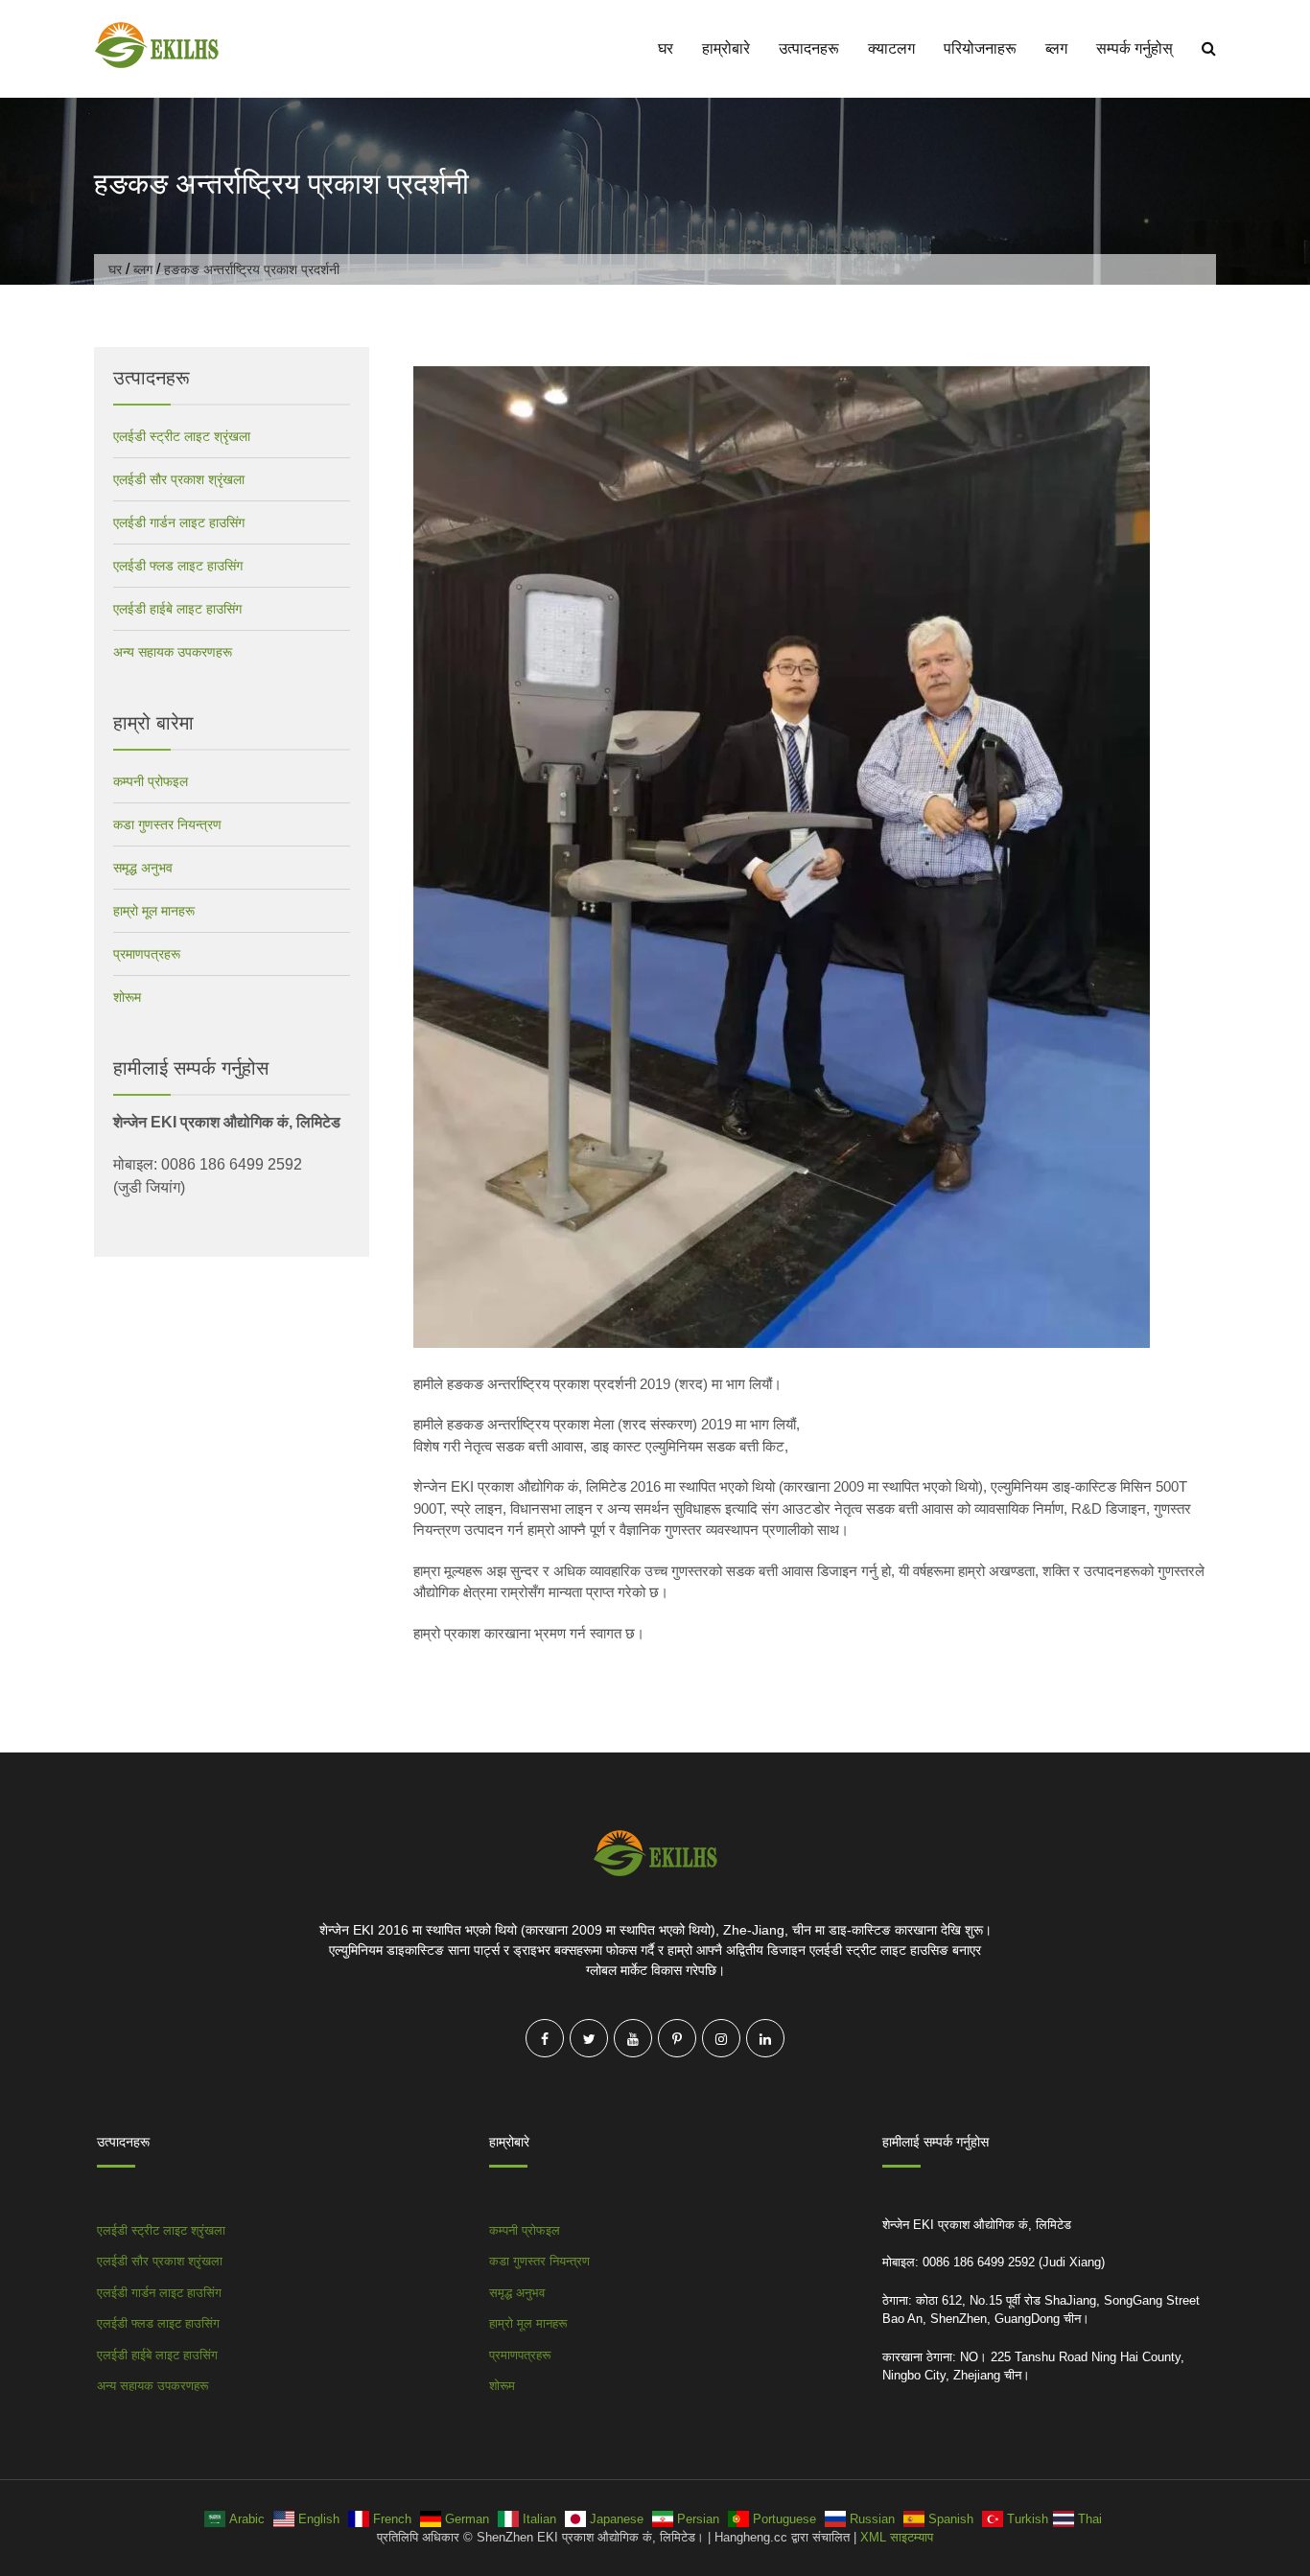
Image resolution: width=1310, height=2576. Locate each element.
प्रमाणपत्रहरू (147, 954)
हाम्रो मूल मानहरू (154, 911)
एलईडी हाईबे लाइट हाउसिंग (177, 609)
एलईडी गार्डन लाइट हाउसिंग (179, 522)
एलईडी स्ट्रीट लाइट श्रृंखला (182, 436)
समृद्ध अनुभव (143, 868)
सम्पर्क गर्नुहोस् (1135, 48)
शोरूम (127, 997)
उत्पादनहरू (809, 48)
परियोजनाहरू (980, 48)
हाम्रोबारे (726, 48)
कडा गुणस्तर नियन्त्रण (167, 824)
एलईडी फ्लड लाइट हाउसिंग (178, 566)
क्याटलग (891, 48)
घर (666, 48)
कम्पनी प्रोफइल (151, 781)
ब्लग (1056, 48)
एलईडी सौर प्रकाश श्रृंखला (179, 479)
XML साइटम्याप (897, 2537)
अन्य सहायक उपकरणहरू (173, 652)
